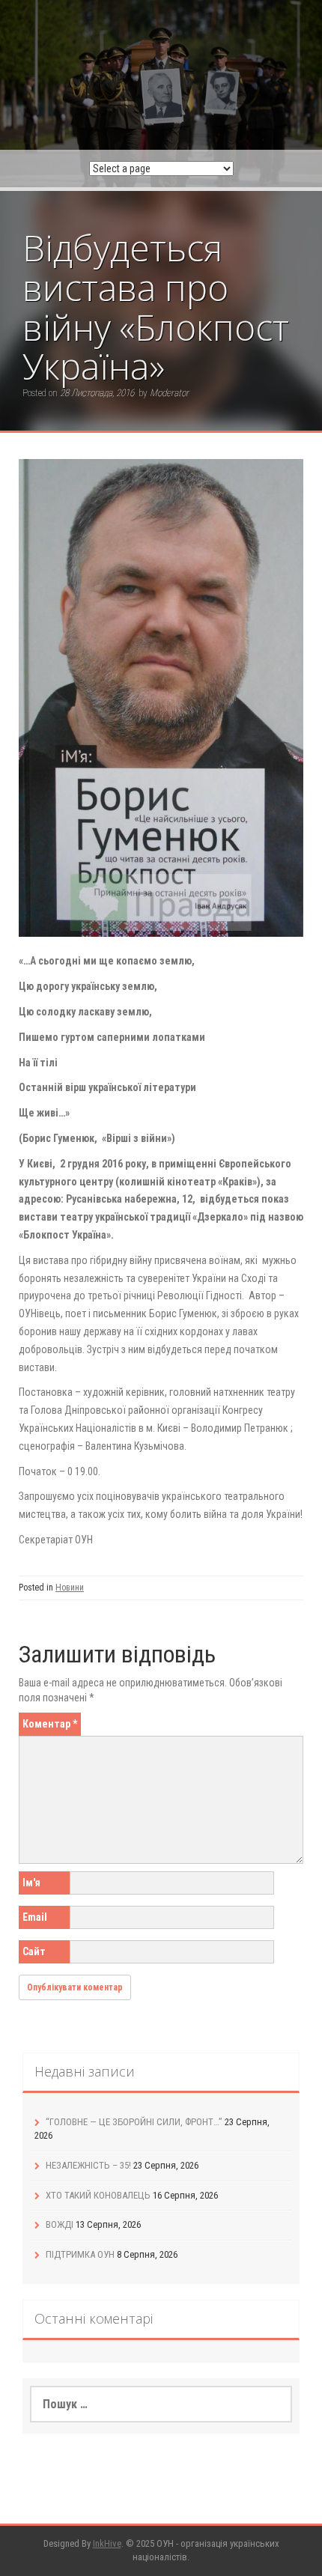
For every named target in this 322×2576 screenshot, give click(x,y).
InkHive (107, 2543)
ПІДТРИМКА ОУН (80, 2254)
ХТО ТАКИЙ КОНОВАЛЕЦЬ (98, 2195)
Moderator (169, 393)
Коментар (50, 1724)
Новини (70, 1588)
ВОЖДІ (60, 2224)
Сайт (34, 1951)
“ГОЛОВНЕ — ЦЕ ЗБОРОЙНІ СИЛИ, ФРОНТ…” (134, 2122)
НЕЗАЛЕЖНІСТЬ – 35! (88, 2165)
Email (35, 1917)
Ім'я (31, 1883)
